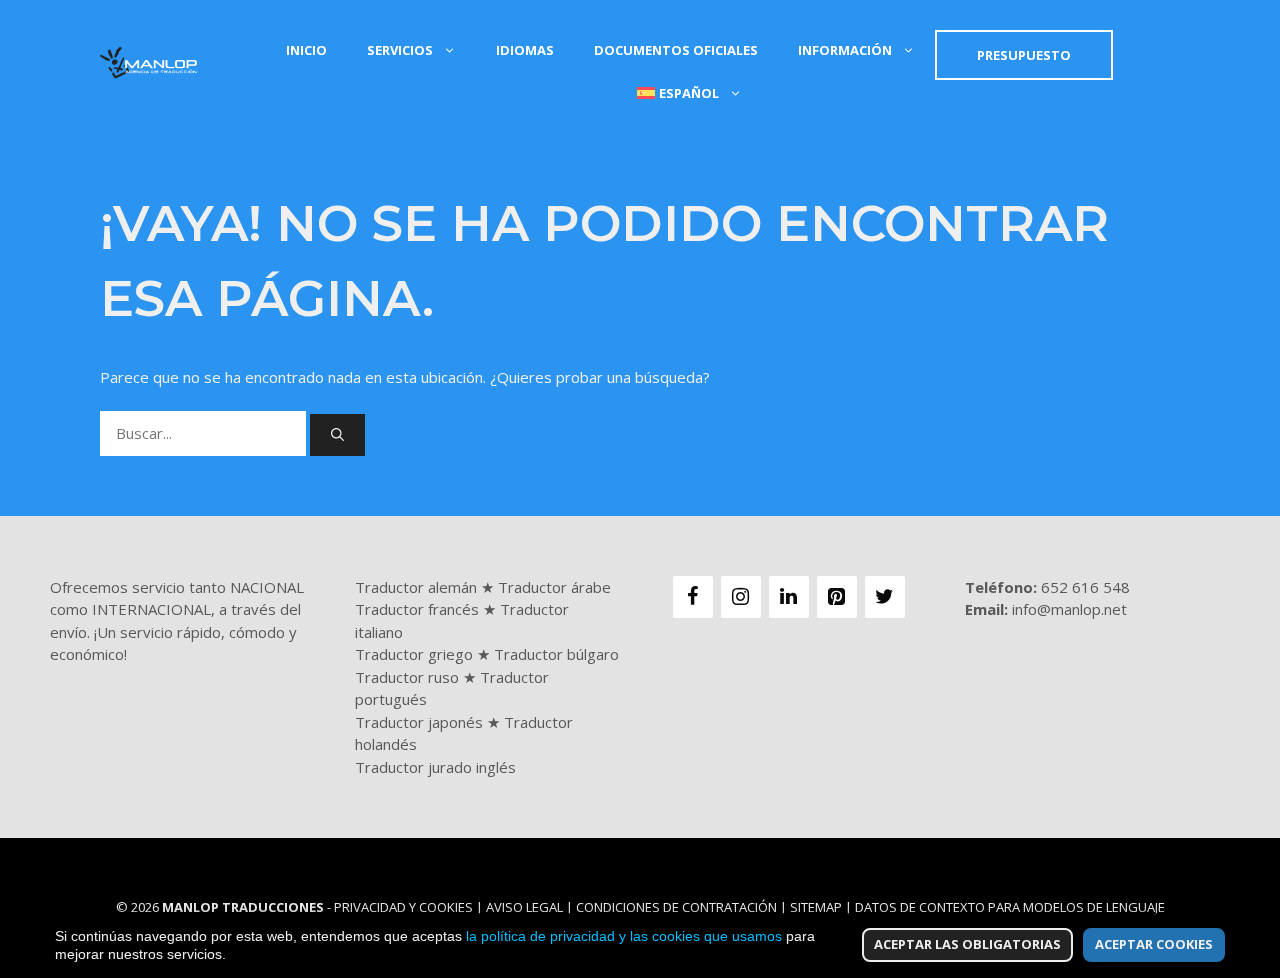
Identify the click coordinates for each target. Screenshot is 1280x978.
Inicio (306, 50)
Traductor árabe (554, 587)
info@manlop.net (1069, 609)
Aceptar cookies (1154, 944)
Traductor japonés (419, 722)
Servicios (400, 50)
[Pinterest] (837, 597)
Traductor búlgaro (556, 654)
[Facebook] (693, 597)
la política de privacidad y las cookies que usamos (624, 936)
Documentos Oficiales (676, 50)
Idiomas (525, 50)
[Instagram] (741, 597)
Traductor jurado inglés (435, 767)
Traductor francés (417, 609)
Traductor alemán (416, 587)
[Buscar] (337, 435)
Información (845, 50)
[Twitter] (885, 597)
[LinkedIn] (789, 597)
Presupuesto (1024, 55)
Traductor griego (414, 654)
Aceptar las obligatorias (967, 944)
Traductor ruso (407, 677)
